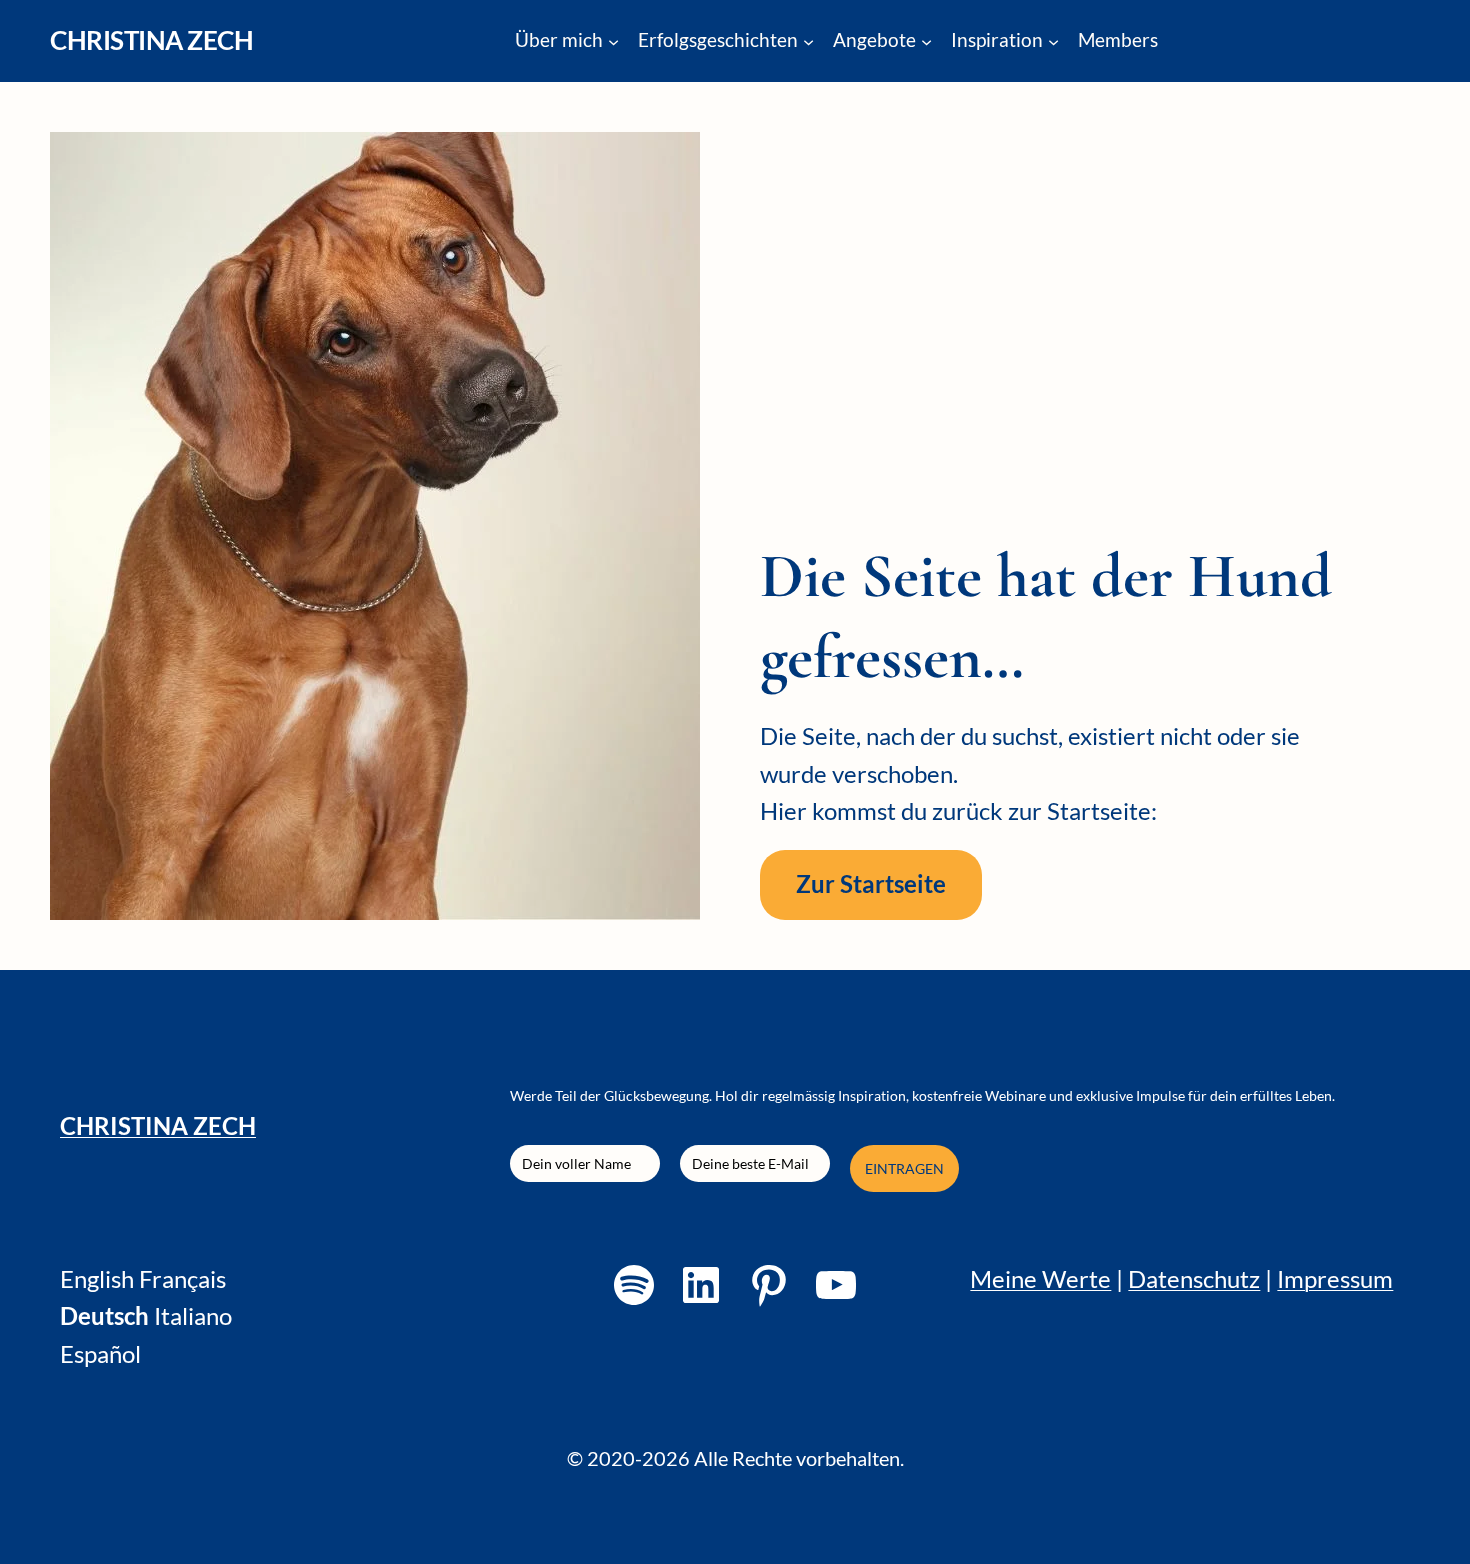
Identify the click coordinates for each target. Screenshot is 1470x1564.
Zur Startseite (871, 884)
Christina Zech (151, 40)
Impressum (1335, 1279)
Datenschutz (1194, 1279)
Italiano (193, 1316)
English (97, 1279)
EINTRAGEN (904, 1168)
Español (100, 1354)
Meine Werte (1040, 1279)
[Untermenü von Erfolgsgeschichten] (808, 40)
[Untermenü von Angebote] (926, 40)
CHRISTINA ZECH (158, 1126)
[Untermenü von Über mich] (613, 40)
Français (182, 1279)
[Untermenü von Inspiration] (1053, 40)
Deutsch (104, 1316)
